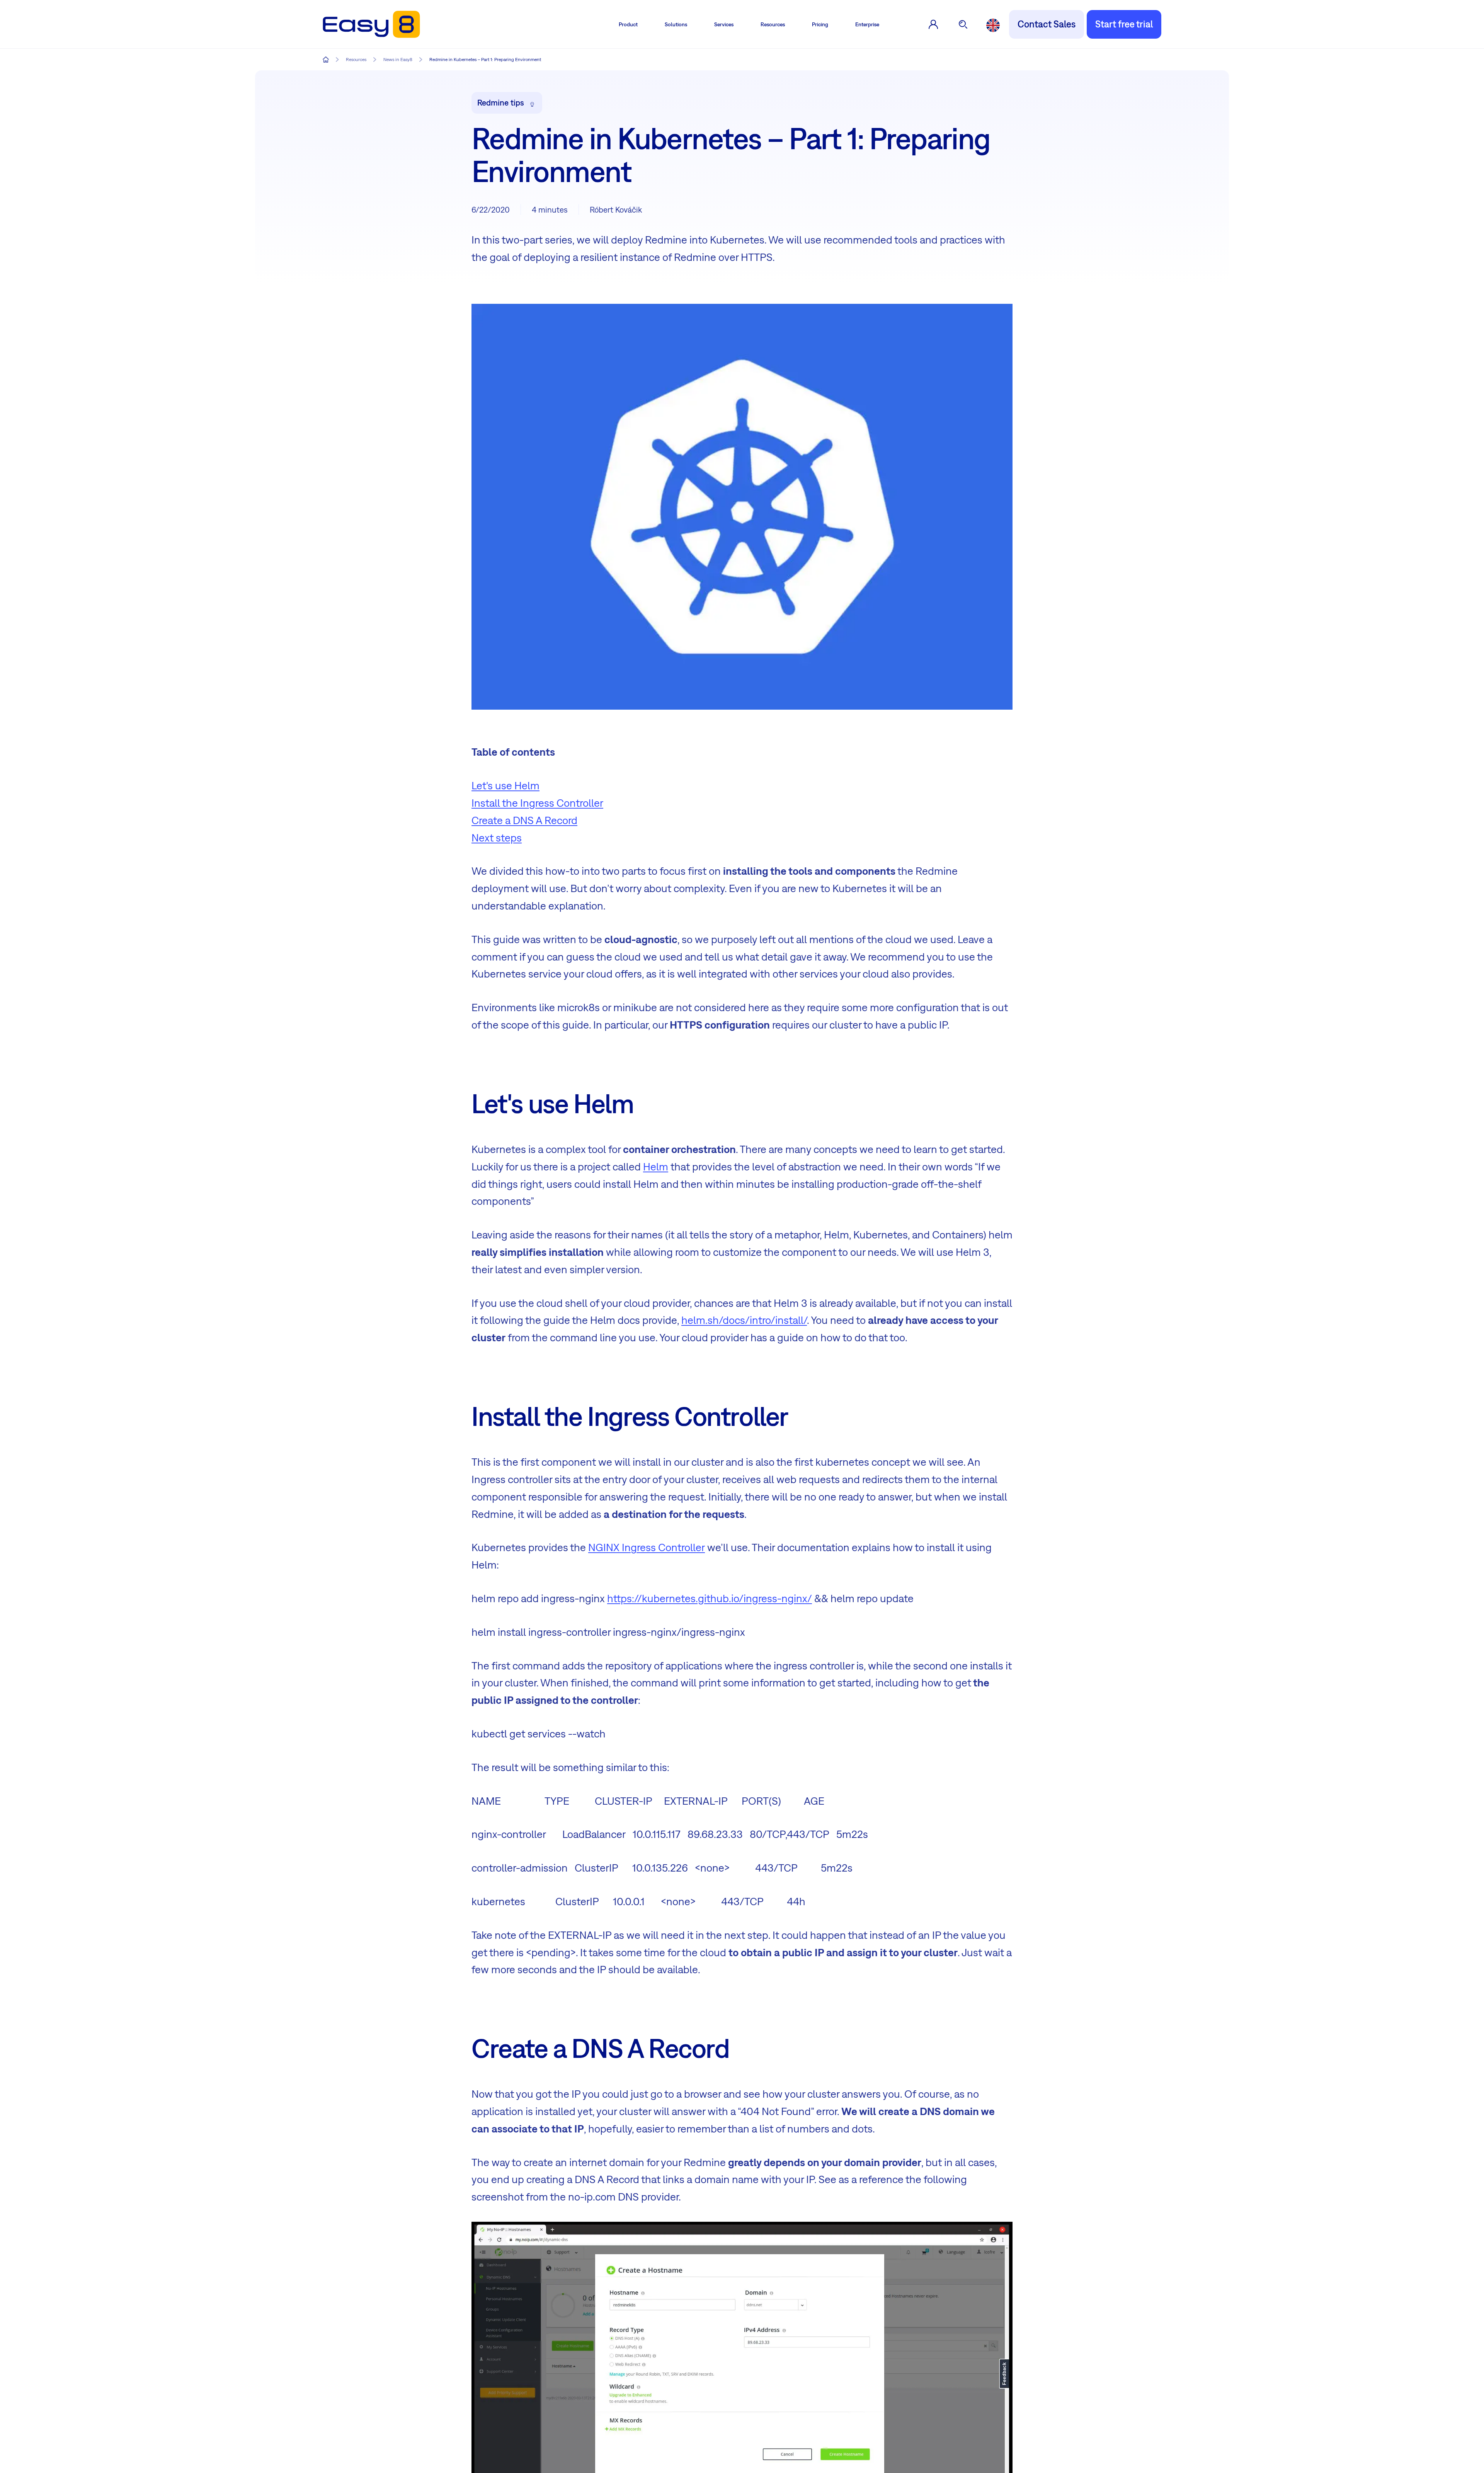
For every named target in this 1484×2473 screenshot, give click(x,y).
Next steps (497, 837)
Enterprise (867, 24)
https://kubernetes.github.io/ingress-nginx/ (710, 1598)
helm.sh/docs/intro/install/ (744, 1320)
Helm (656, 1166)
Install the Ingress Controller (537, 803)
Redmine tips (501, 102)
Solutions (676, 24)
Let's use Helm (505, 785)
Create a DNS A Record (524, 820)
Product (628, 24)
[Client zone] (933, 24)
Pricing (820, 24)
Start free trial (1124, 24)
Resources (773, 24)
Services (724, 24)
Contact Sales (1047, 24)
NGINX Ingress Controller (647, 1547)
